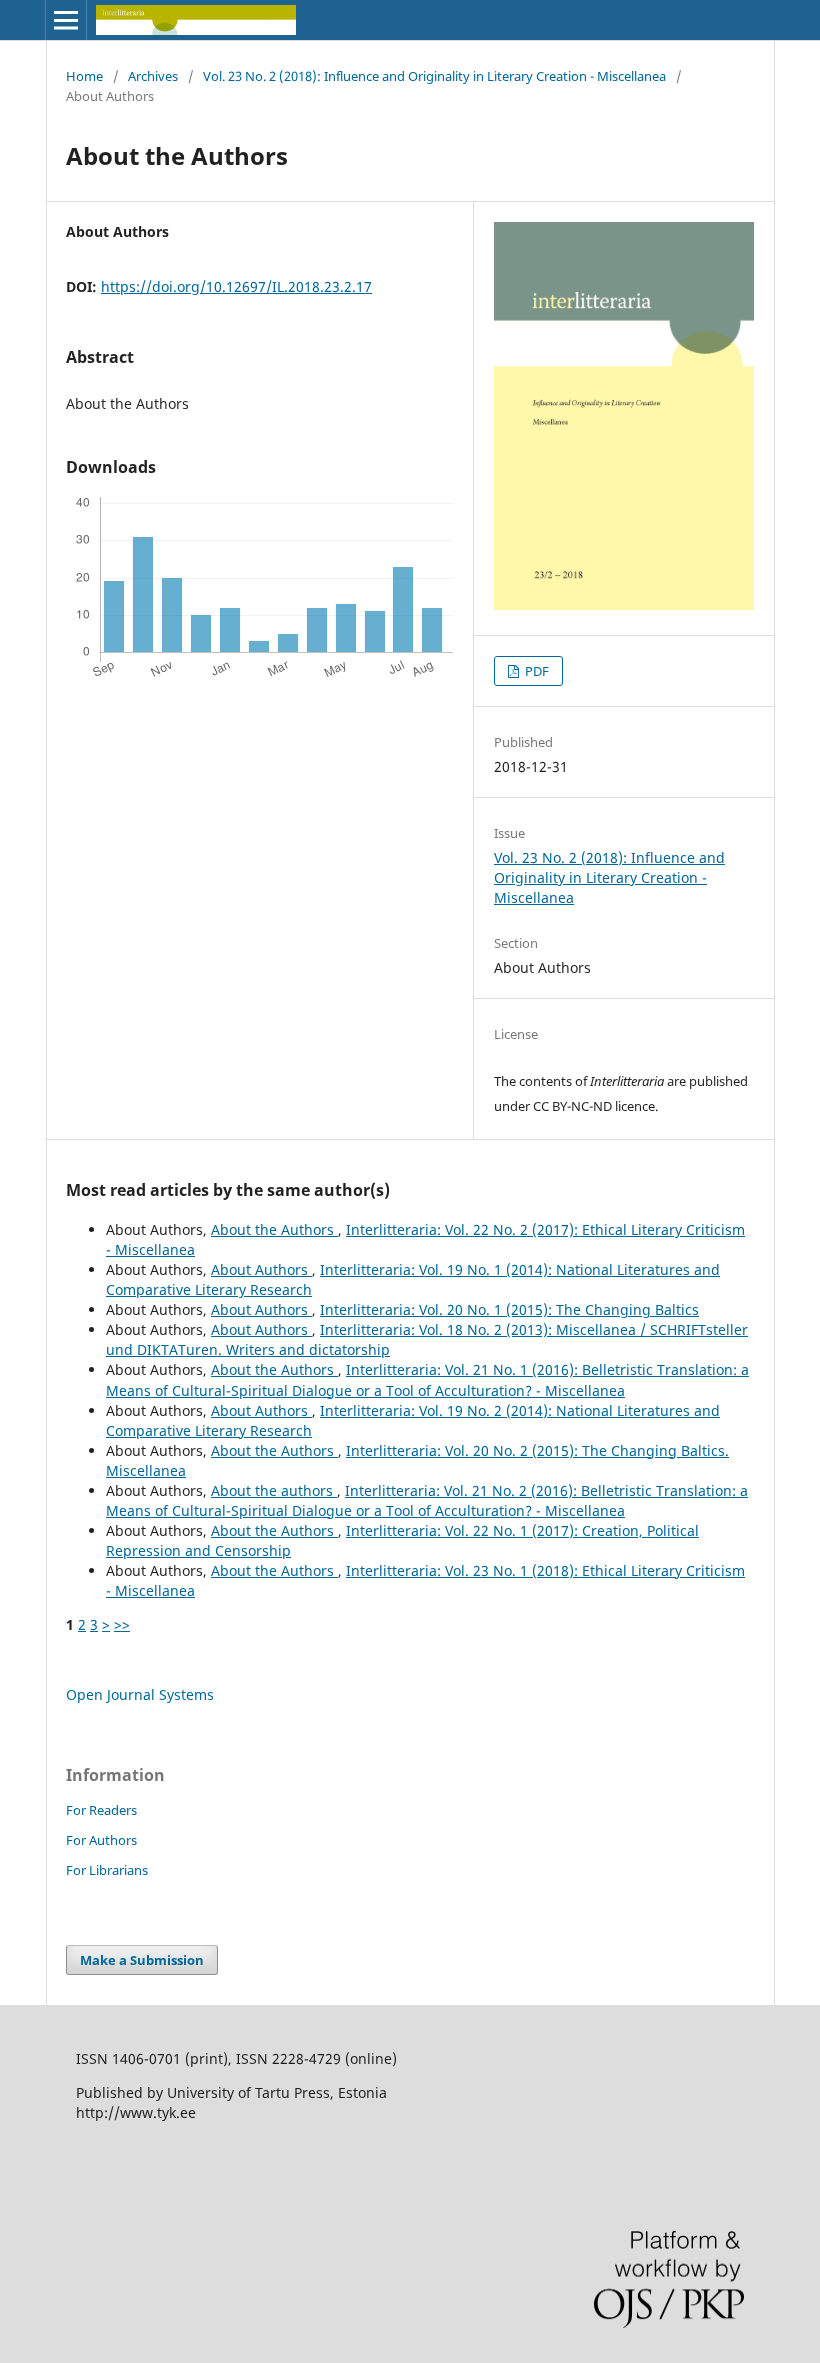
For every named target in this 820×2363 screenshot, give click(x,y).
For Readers (101, 1810)
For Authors (101, 1840)
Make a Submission (142, 1960)
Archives (153, 76)
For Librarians (107, 1870)
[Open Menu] (66, 20)
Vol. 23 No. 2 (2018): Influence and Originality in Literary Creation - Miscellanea (434, 76)
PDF (535, 671)
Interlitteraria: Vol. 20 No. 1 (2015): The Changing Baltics (509, 1309)
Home (84, 76)
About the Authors (274, 1229)
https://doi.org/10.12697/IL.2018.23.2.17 (236, 286)
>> (122, 1624)
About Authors (261, 1269)
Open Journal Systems (140, 1694)
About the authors (274, 1490)
